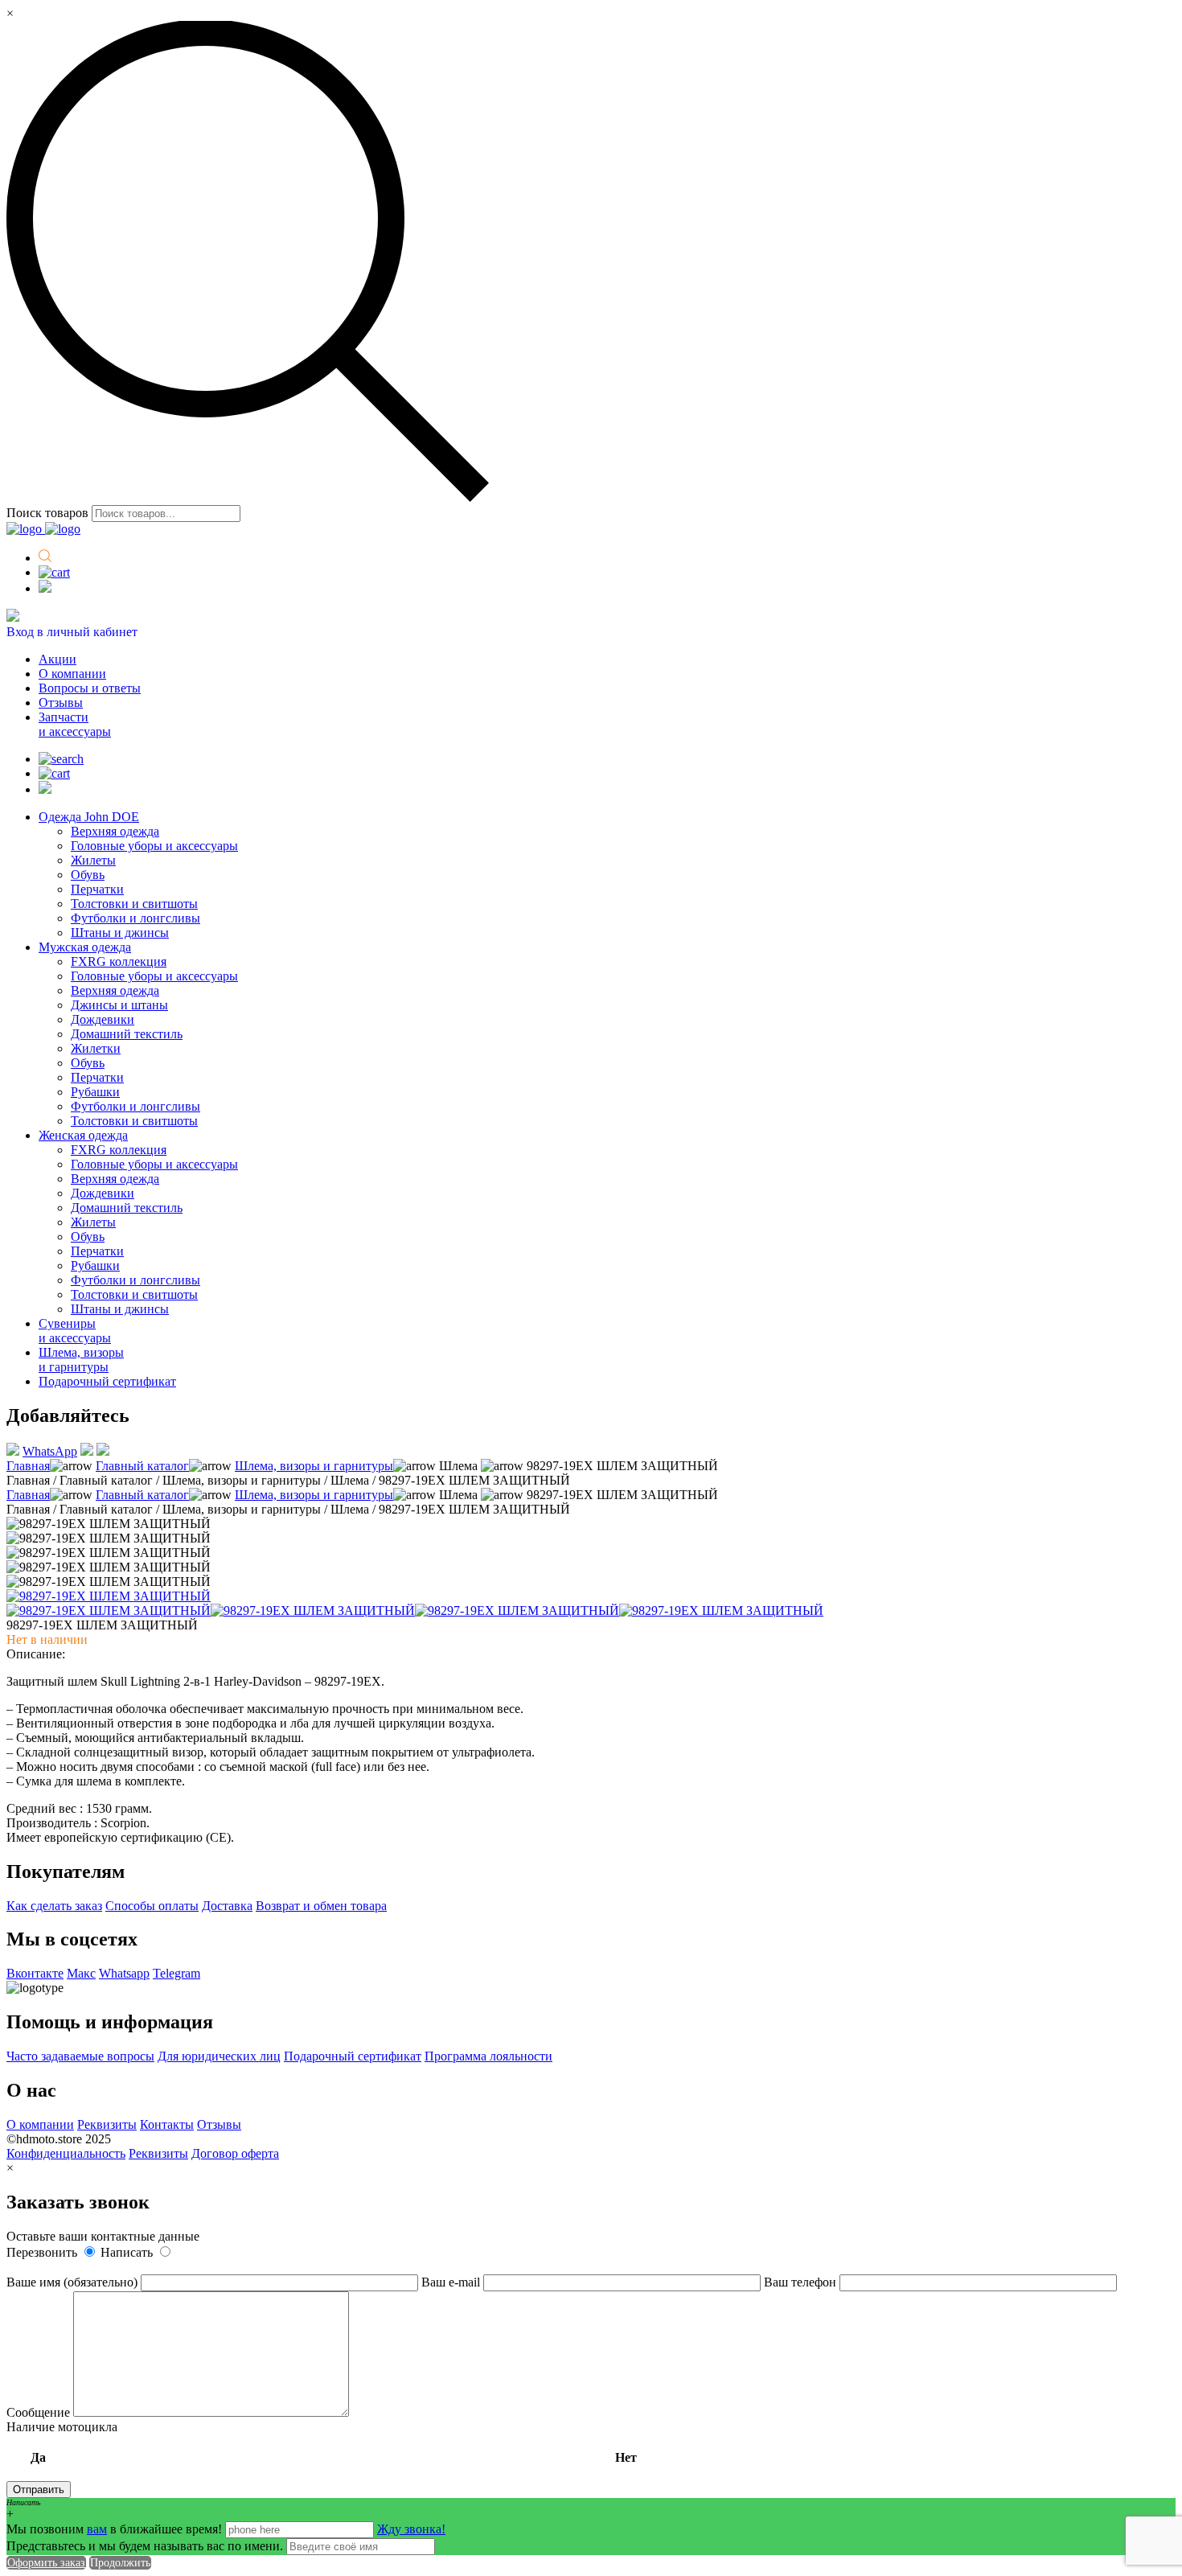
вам (97, 2529)
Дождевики (103, 1019)
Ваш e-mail (452, 2282)
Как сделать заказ (54, 1906)
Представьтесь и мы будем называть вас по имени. (145, 2546)
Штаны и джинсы (120, 933)
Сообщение (40, 2412)
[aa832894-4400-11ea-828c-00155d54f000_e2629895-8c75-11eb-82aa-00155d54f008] (109, 1611)
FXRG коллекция (119, 961)
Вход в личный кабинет (72, 632)
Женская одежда (83, 1135)
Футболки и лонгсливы (135, 918)
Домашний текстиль (127, 1034)
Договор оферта (235, 2153)
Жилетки (96, 1048)
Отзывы (61, 703)
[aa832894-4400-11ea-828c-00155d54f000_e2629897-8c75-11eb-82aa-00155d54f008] (517, 1611)
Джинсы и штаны (119, 1005)
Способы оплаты (152, 1906)
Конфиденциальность (66, 2153)
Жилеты (93, 860)
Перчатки (97, 889)
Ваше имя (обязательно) (74, 2282)
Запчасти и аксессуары (75, 724)
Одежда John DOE (89, 817)
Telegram (176, 1973)
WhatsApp (50, 1451)
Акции (57, 659)
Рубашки (95, 1092)
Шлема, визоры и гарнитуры (81, 1360)
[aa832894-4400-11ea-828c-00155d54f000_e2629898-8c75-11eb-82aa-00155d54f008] (721, 1611)
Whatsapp (124, 1973)
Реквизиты (107, 2124)
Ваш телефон (802, 2282)
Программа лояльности (488, 2056)
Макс (81, 1973)
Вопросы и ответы (90, 688)
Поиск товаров (47, 513)
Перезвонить (43, 2252)
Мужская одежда (85, 947)
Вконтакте (35, 1973)
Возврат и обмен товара (321, 1906)
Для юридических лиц (219, 2056)
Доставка (227, 1906)
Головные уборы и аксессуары (154, 846)
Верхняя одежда (115, 831)
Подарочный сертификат (107, 1381)
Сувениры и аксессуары (75, 1331)
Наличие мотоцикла (322, 2442)
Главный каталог (142, 1466)
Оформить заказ (46, 2563)
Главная (28, 1466)
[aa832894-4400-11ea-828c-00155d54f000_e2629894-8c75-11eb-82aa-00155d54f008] (109, 1596)
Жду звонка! (411, 2529)
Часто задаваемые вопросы (80, 2056)
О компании (72, 674)
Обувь (88, 875)
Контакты (167, 2124)
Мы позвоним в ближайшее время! (116, 2529)
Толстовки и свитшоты (134, 904)
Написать (128, 2252)
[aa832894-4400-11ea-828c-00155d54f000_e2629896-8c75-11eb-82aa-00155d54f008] (313, 1611)
